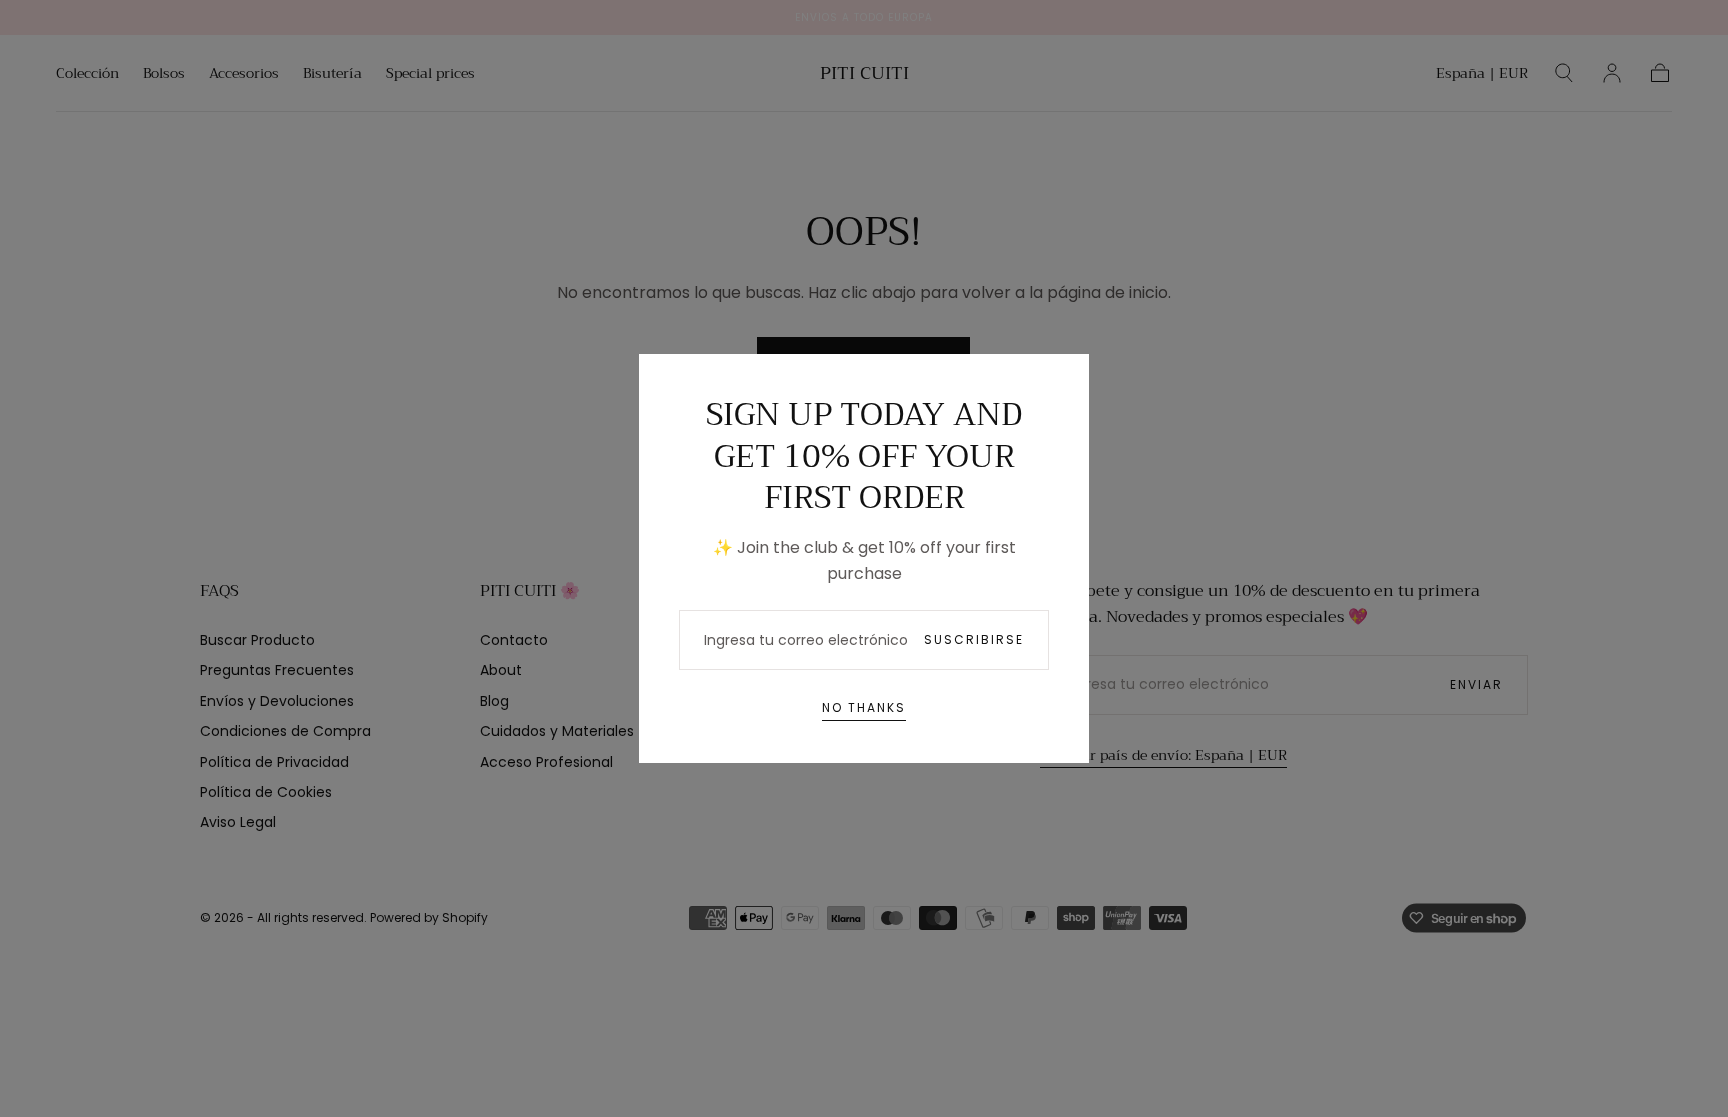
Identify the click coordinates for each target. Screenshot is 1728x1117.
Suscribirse (974, 639)
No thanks (864, 707)
